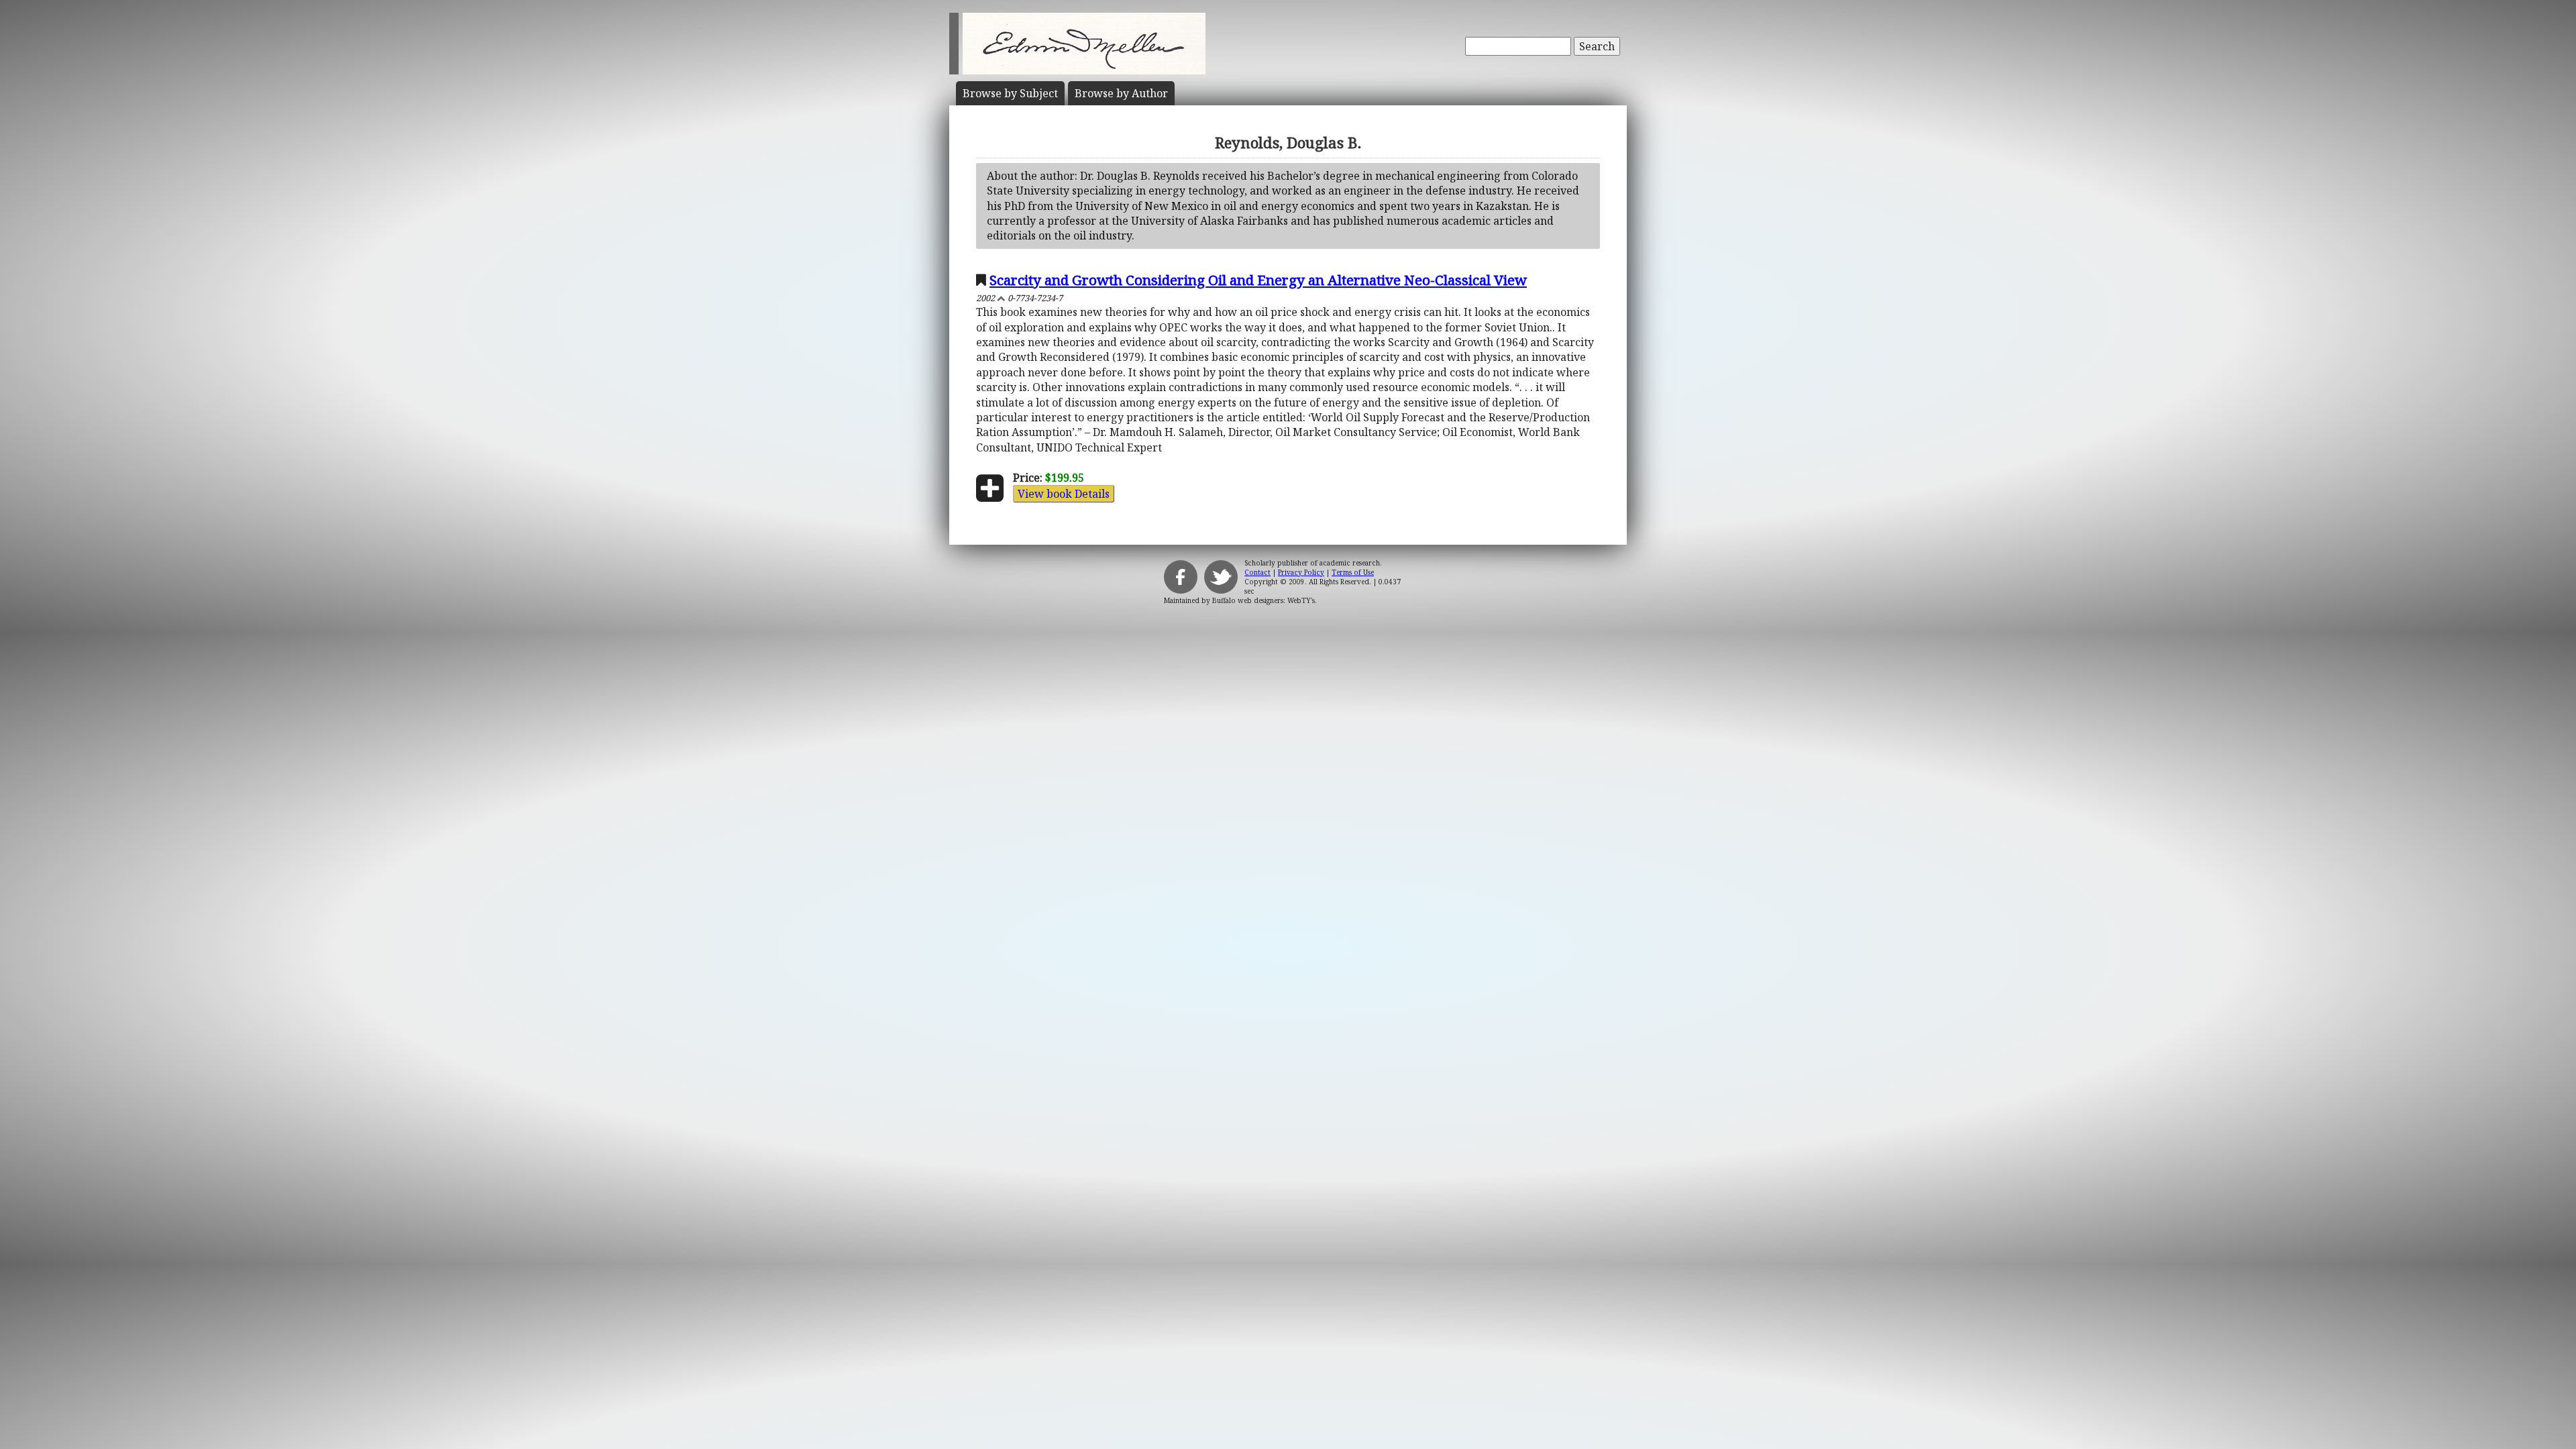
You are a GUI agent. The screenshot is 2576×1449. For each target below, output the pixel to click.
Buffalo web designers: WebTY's (1264, 600)
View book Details (1064, 494)
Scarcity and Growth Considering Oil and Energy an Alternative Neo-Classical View (1258, 280)
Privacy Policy (1301, 572)
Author (1121, 93)
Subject (1010, 93)
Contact (1257, 572)
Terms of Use (1353, 572)
